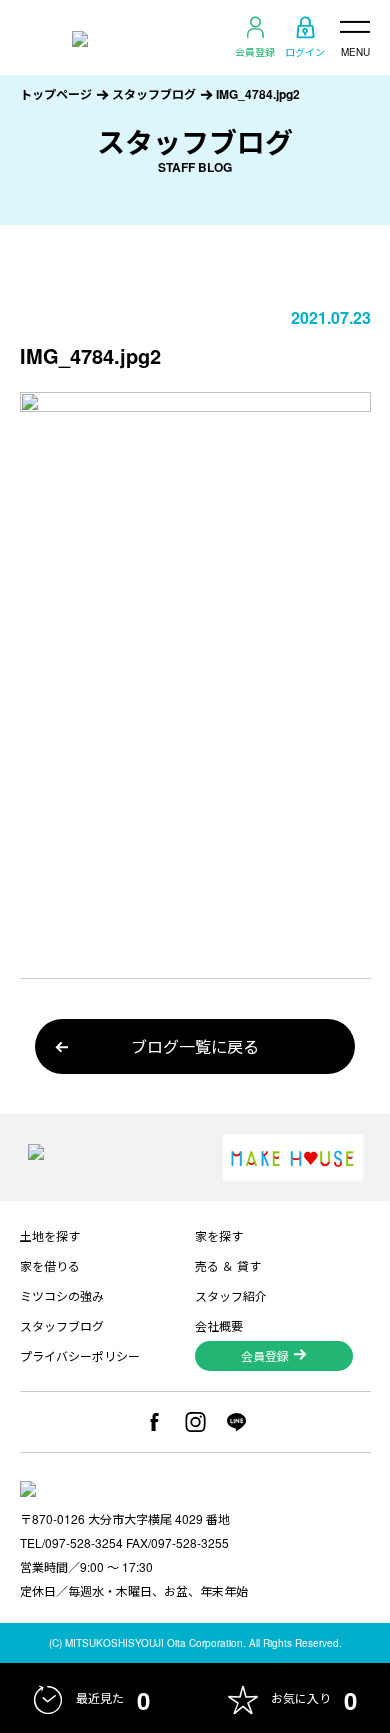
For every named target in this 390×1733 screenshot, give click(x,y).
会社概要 (219, 1325)
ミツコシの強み (62, 1295)
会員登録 (255, 51)
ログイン (305, 51)
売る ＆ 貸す (228, 1265)
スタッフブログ (154, 94)
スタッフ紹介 (231, 1295)
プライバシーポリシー (80, 1355)
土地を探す (50, 1235)
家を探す (219, 1235)
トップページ (56, 94)
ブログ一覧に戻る (195, 1046)
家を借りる (50, 1265)
